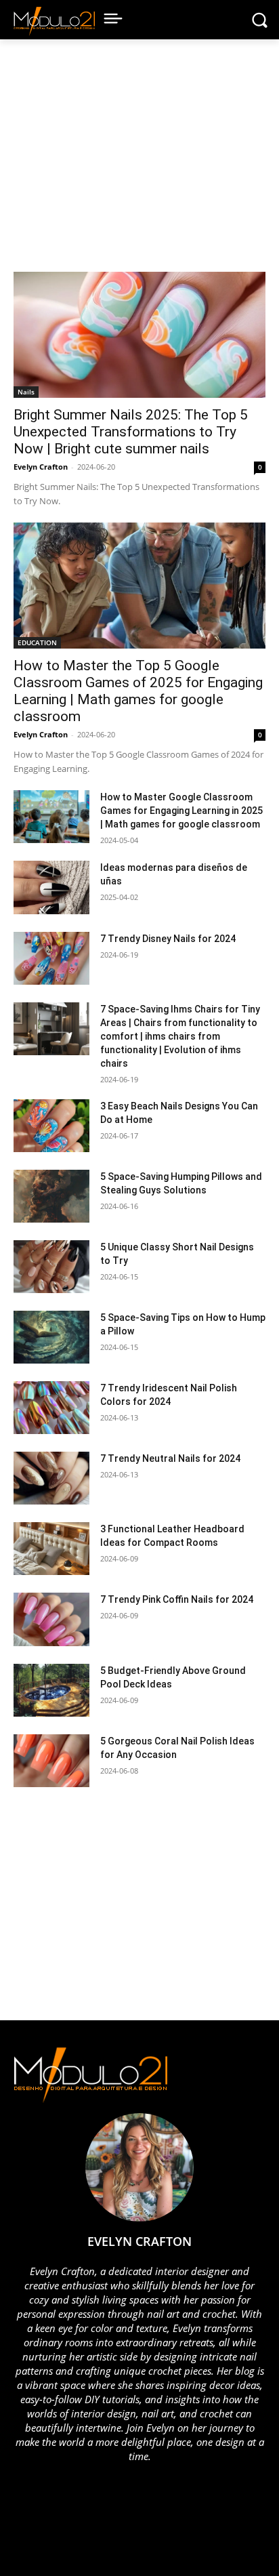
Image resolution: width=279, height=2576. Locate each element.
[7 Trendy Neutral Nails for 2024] (51, 1478)
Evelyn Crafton (41, 467)
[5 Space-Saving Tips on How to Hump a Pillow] (51, 1337)
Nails (26, 392)
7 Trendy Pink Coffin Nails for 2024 (177, 1599)
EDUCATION (37, 642)
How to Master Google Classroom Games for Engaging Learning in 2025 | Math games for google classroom (181, 811)
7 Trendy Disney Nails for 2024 (168, 939)
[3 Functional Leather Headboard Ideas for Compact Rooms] (51, 1549)
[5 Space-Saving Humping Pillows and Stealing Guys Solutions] (51, 1196)
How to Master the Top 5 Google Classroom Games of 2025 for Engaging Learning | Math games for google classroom (138, 691)
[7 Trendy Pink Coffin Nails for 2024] (51, 1619)
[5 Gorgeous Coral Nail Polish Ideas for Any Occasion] (51, 1761)
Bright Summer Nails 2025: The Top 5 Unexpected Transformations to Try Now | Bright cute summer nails (131, 432)
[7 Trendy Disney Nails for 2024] (51, 958)
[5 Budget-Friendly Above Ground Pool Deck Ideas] (51, 1690)
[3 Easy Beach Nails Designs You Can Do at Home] (51, 1126)
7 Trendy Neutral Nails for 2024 (170, 1458)
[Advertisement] (132, 162)
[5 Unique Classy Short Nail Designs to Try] (51, 1267)
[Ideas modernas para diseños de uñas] (51, 887)
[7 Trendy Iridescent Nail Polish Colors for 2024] (51, 1408)
